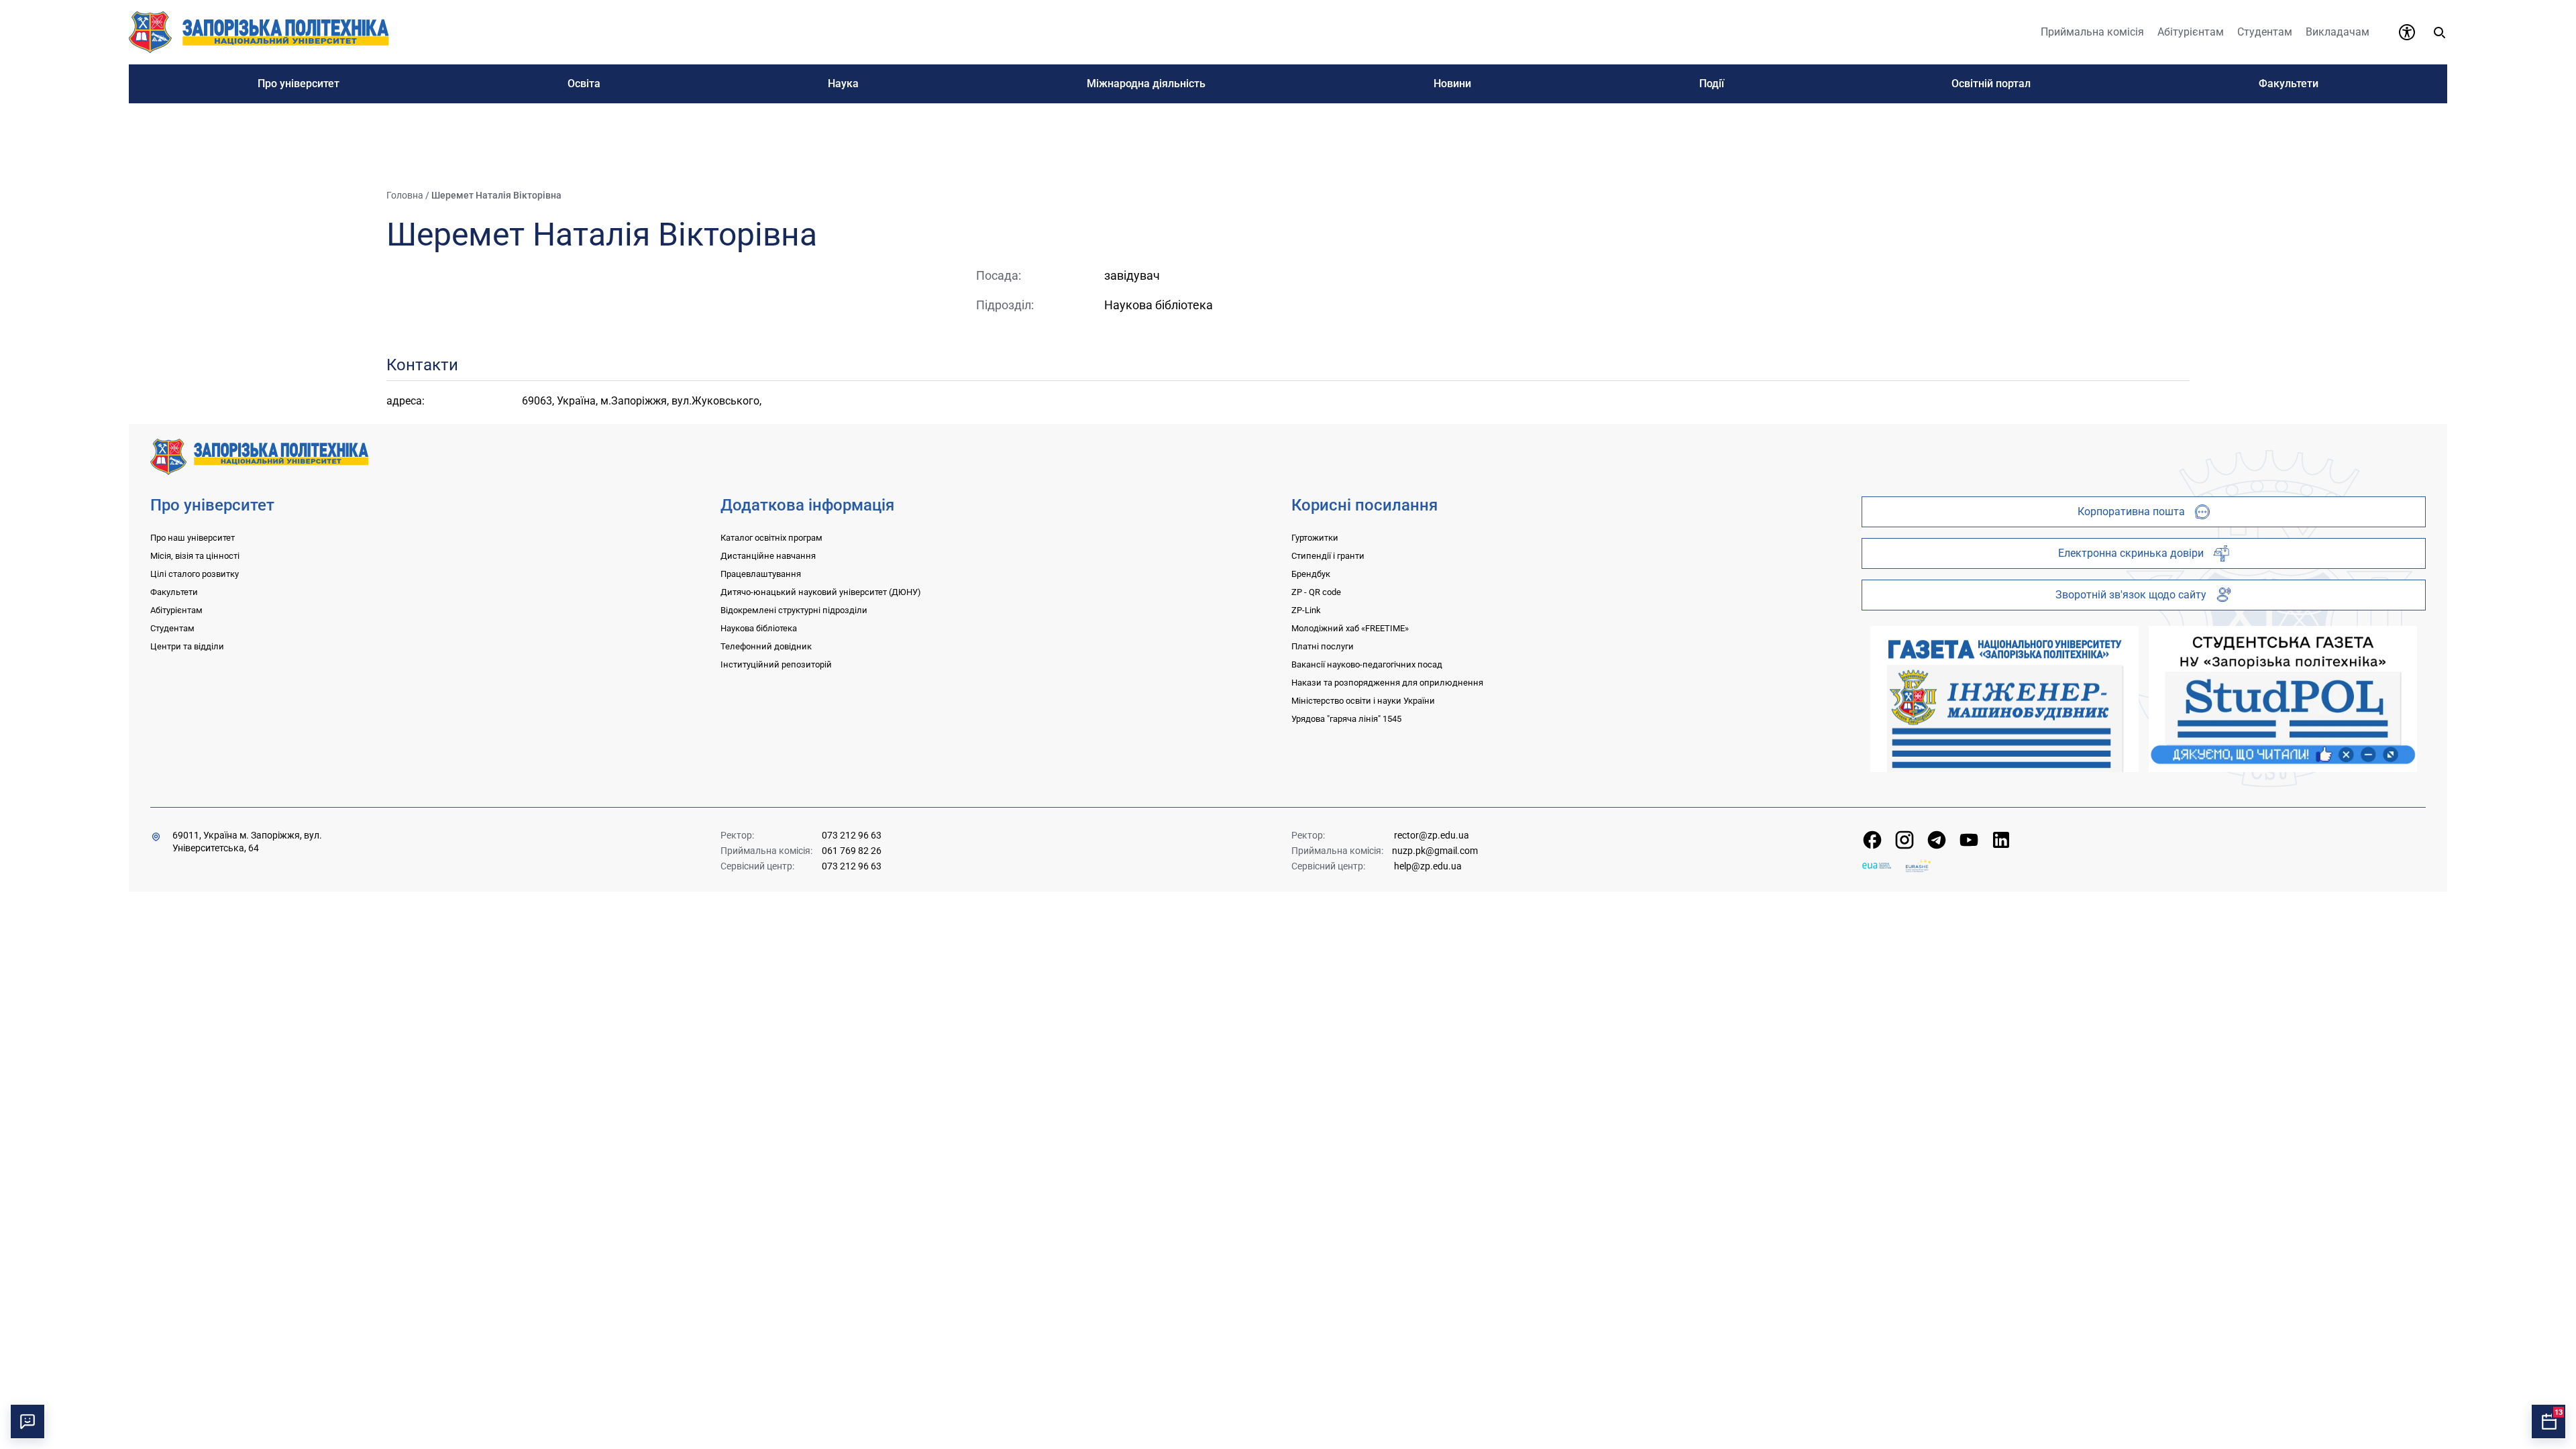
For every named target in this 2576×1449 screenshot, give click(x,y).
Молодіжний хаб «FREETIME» (1350, 628)
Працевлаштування (761, 574)
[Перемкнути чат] (28, 1421)
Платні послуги (1323, 646)
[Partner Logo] (1877, 866)
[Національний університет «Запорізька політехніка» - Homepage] (259, 456)
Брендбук (1311, 574)
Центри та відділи (187, 646)
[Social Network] (1872, 840)
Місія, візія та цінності (195, 556)
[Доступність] (2407, 32)
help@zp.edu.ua (1428, 866)
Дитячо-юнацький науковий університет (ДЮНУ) (821, 592)
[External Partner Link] (2004, 699)
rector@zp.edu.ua (1432, 835)
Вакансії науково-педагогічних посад (1367, 664)
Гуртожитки (1315, 538)
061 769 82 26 (852, 851)
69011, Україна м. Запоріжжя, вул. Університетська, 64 (247, 842)
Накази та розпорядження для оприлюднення (1387, 683)
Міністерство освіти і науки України (1363, 701)
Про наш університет (193, 538)
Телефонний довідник (766, 646)
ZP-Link (1306, 610)
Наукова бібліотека (759, 628)
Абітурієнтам (176, 610)
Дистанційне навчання (768, 556)
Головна (405, 195)
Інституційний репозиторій (776, 664)
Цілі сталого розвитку (195, 574)
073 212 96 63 (852, 835)
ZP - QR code (1316, 592)
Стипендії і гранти (1328, 556)
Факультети (174, 592)
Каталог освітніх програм (771, 538)
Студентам (172, 628)
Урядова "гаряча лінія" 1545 (1346, 719)
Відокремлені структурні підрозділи (794, 610)
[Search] (2439, 32)
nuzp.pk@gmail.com (1435, 851)
